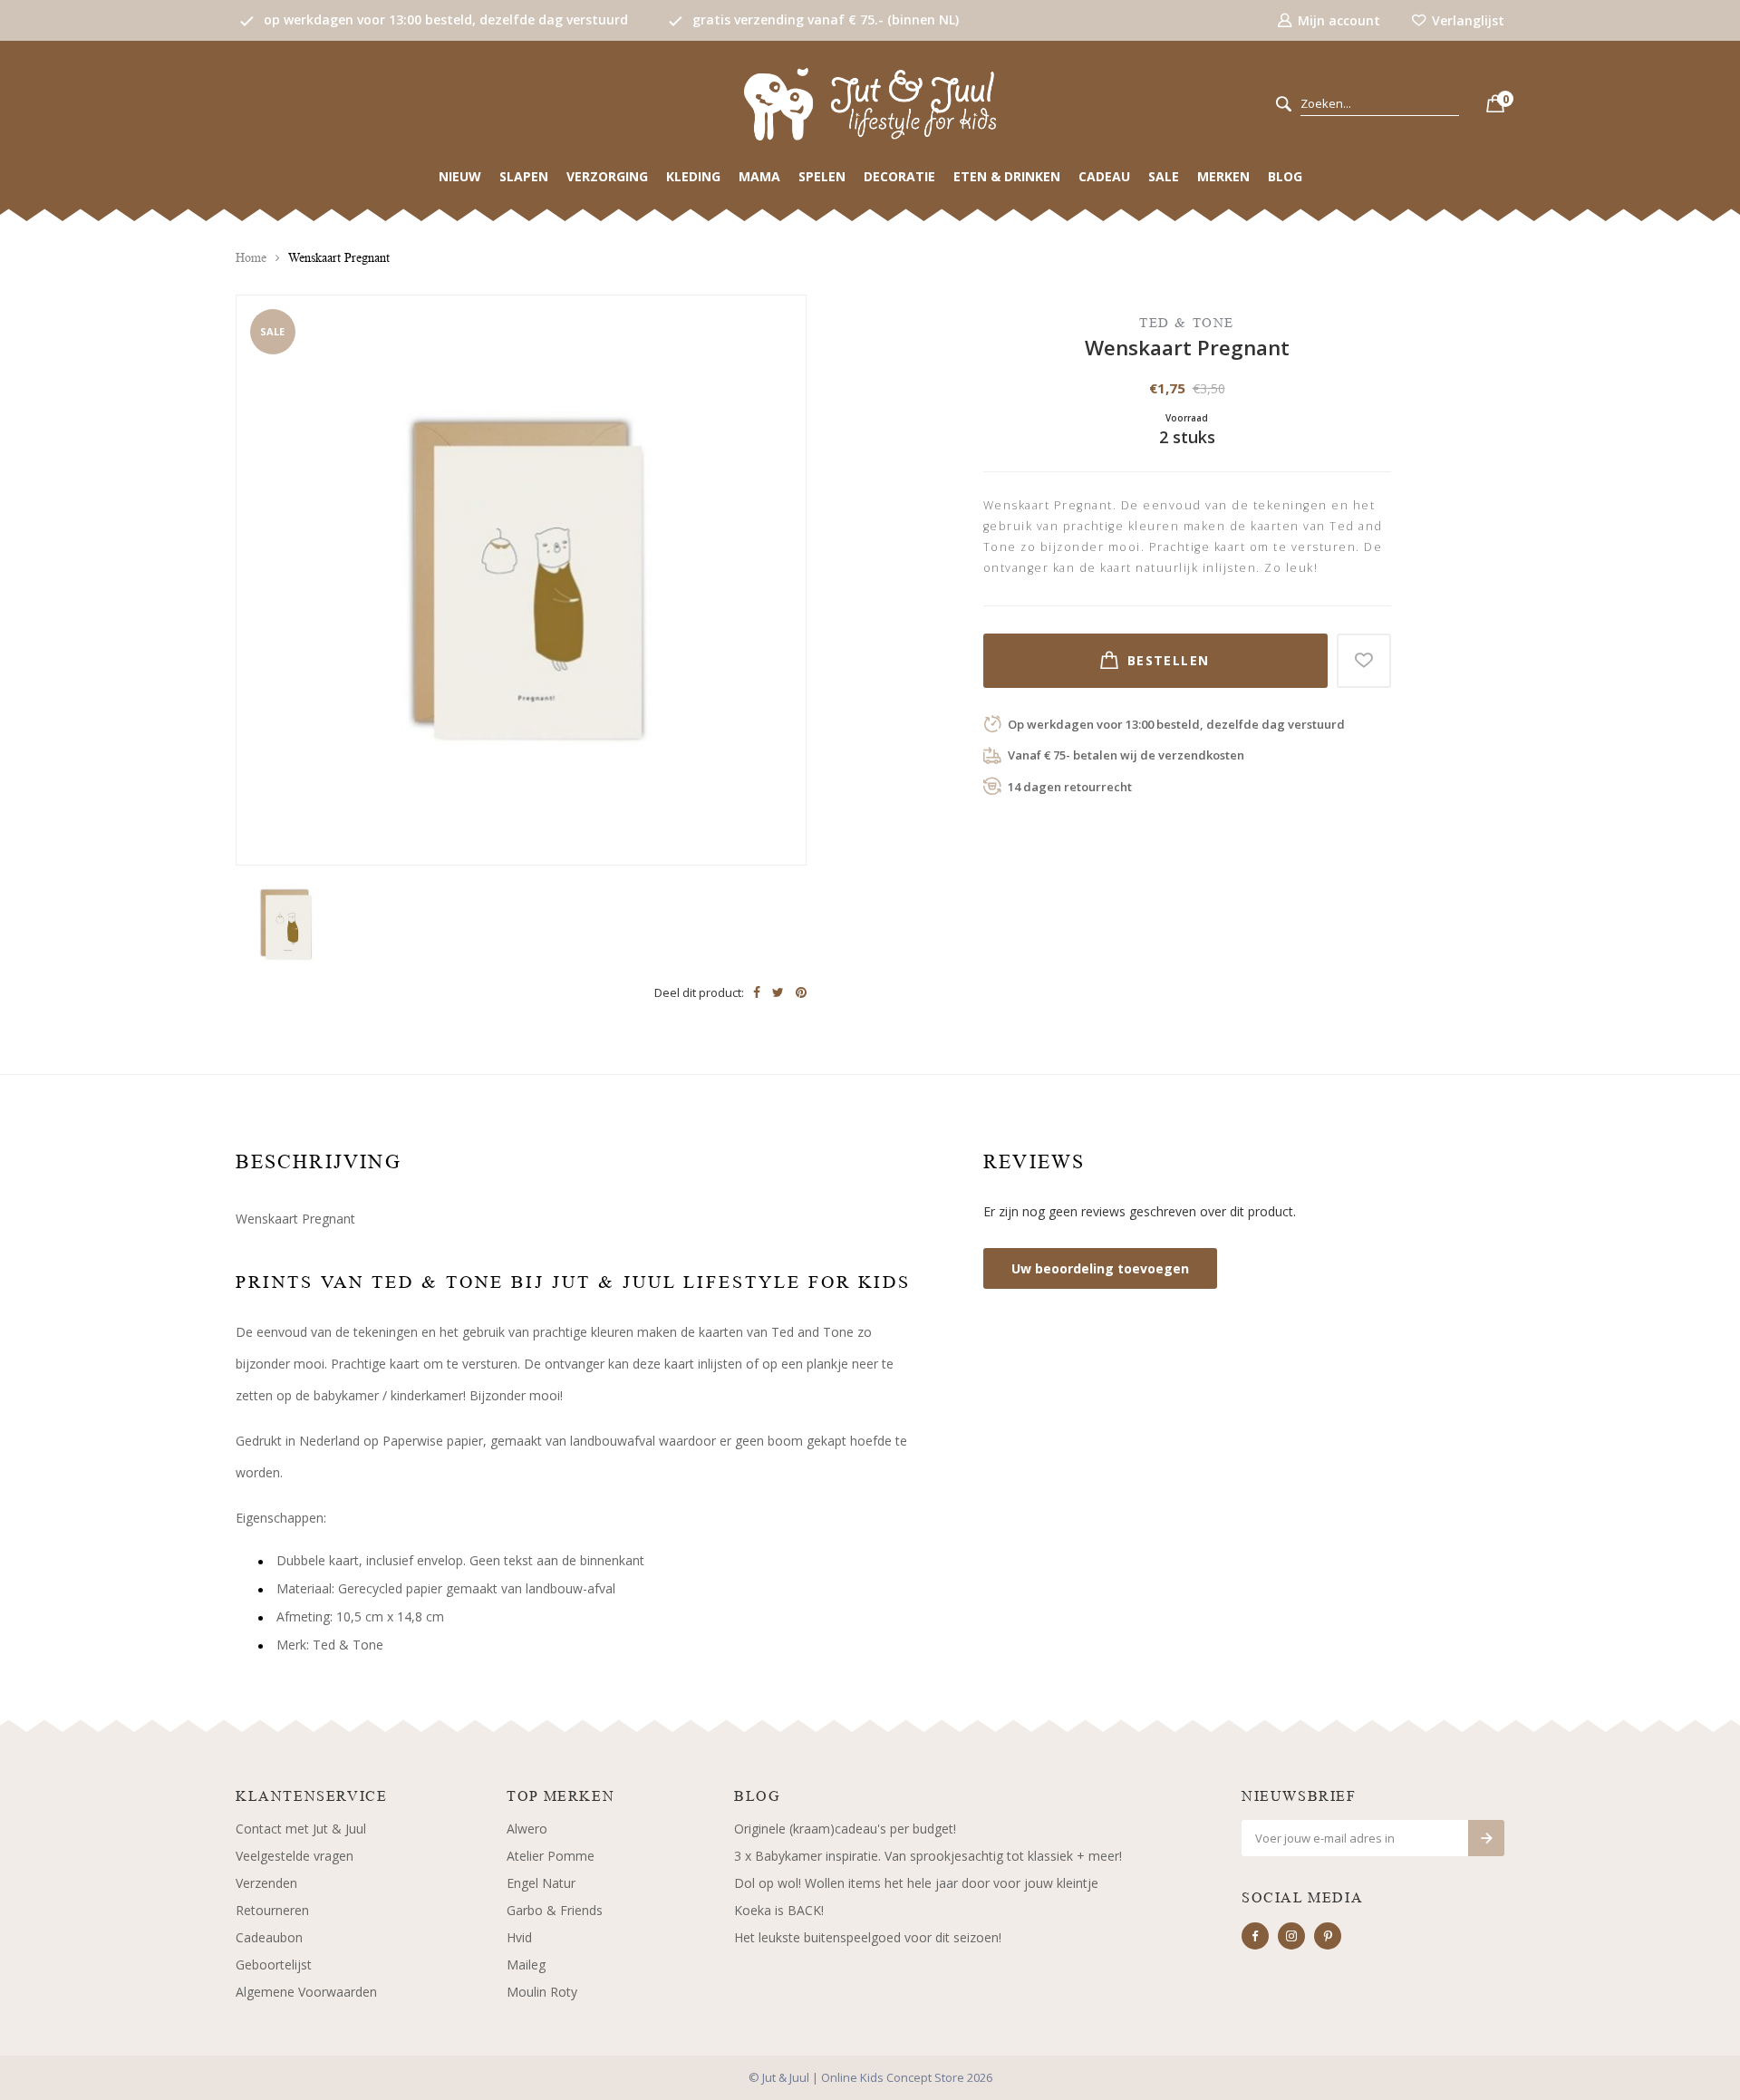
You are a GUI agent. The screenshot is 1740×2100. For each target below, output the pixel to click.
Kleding (693, 176)
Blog (1285, 176)
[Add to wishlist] (1364, 661)
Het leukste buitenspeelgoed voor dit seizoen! (868, 1937)
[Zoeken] (1284, 105)
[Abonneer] (1486, 1838)
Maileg (526, 1965)
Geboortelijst (274, 1965)
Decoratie (899, 176)
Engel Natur (541, 1883)
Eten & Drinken (1007, 176)
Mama (759, 176)
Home (251, 258)
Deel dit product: (699, 992)
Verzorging (607, 176)
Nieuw (460, 176)
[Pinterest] (1328, 1936)
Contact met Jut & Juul (301, 1829)
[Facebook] (1255, 1936)
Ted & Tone (1186, 322)
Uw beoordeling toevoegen (1100, 1268)
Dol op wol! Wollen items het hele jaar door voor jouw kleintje (916, 1883)
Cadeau (1104, 176)
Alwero (527, 1829)
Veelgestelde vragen (295, 1856)
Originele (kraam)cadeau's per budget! (845, 1829)
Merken (1223, 176)
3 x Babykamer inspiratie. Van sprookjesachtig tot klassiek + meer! (928, 1856)
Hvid (519, 1937)
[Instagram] (1291, 1936)
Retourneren (272, 1910)
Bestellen (1169, 660)
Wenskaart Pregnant (339, 258)
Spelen (822, 176)
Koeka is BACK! (779, 1910)
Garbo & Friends (555, 1910)
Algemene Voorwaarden (306, 1992)
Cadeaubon (269, 1937)
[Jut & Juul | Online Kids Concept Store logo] (870, 103)
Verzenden (266, 1883)
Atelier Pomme (551, 1856)
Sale (1164, 176)
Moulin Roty (542, 1992)
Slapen (524, 176)
